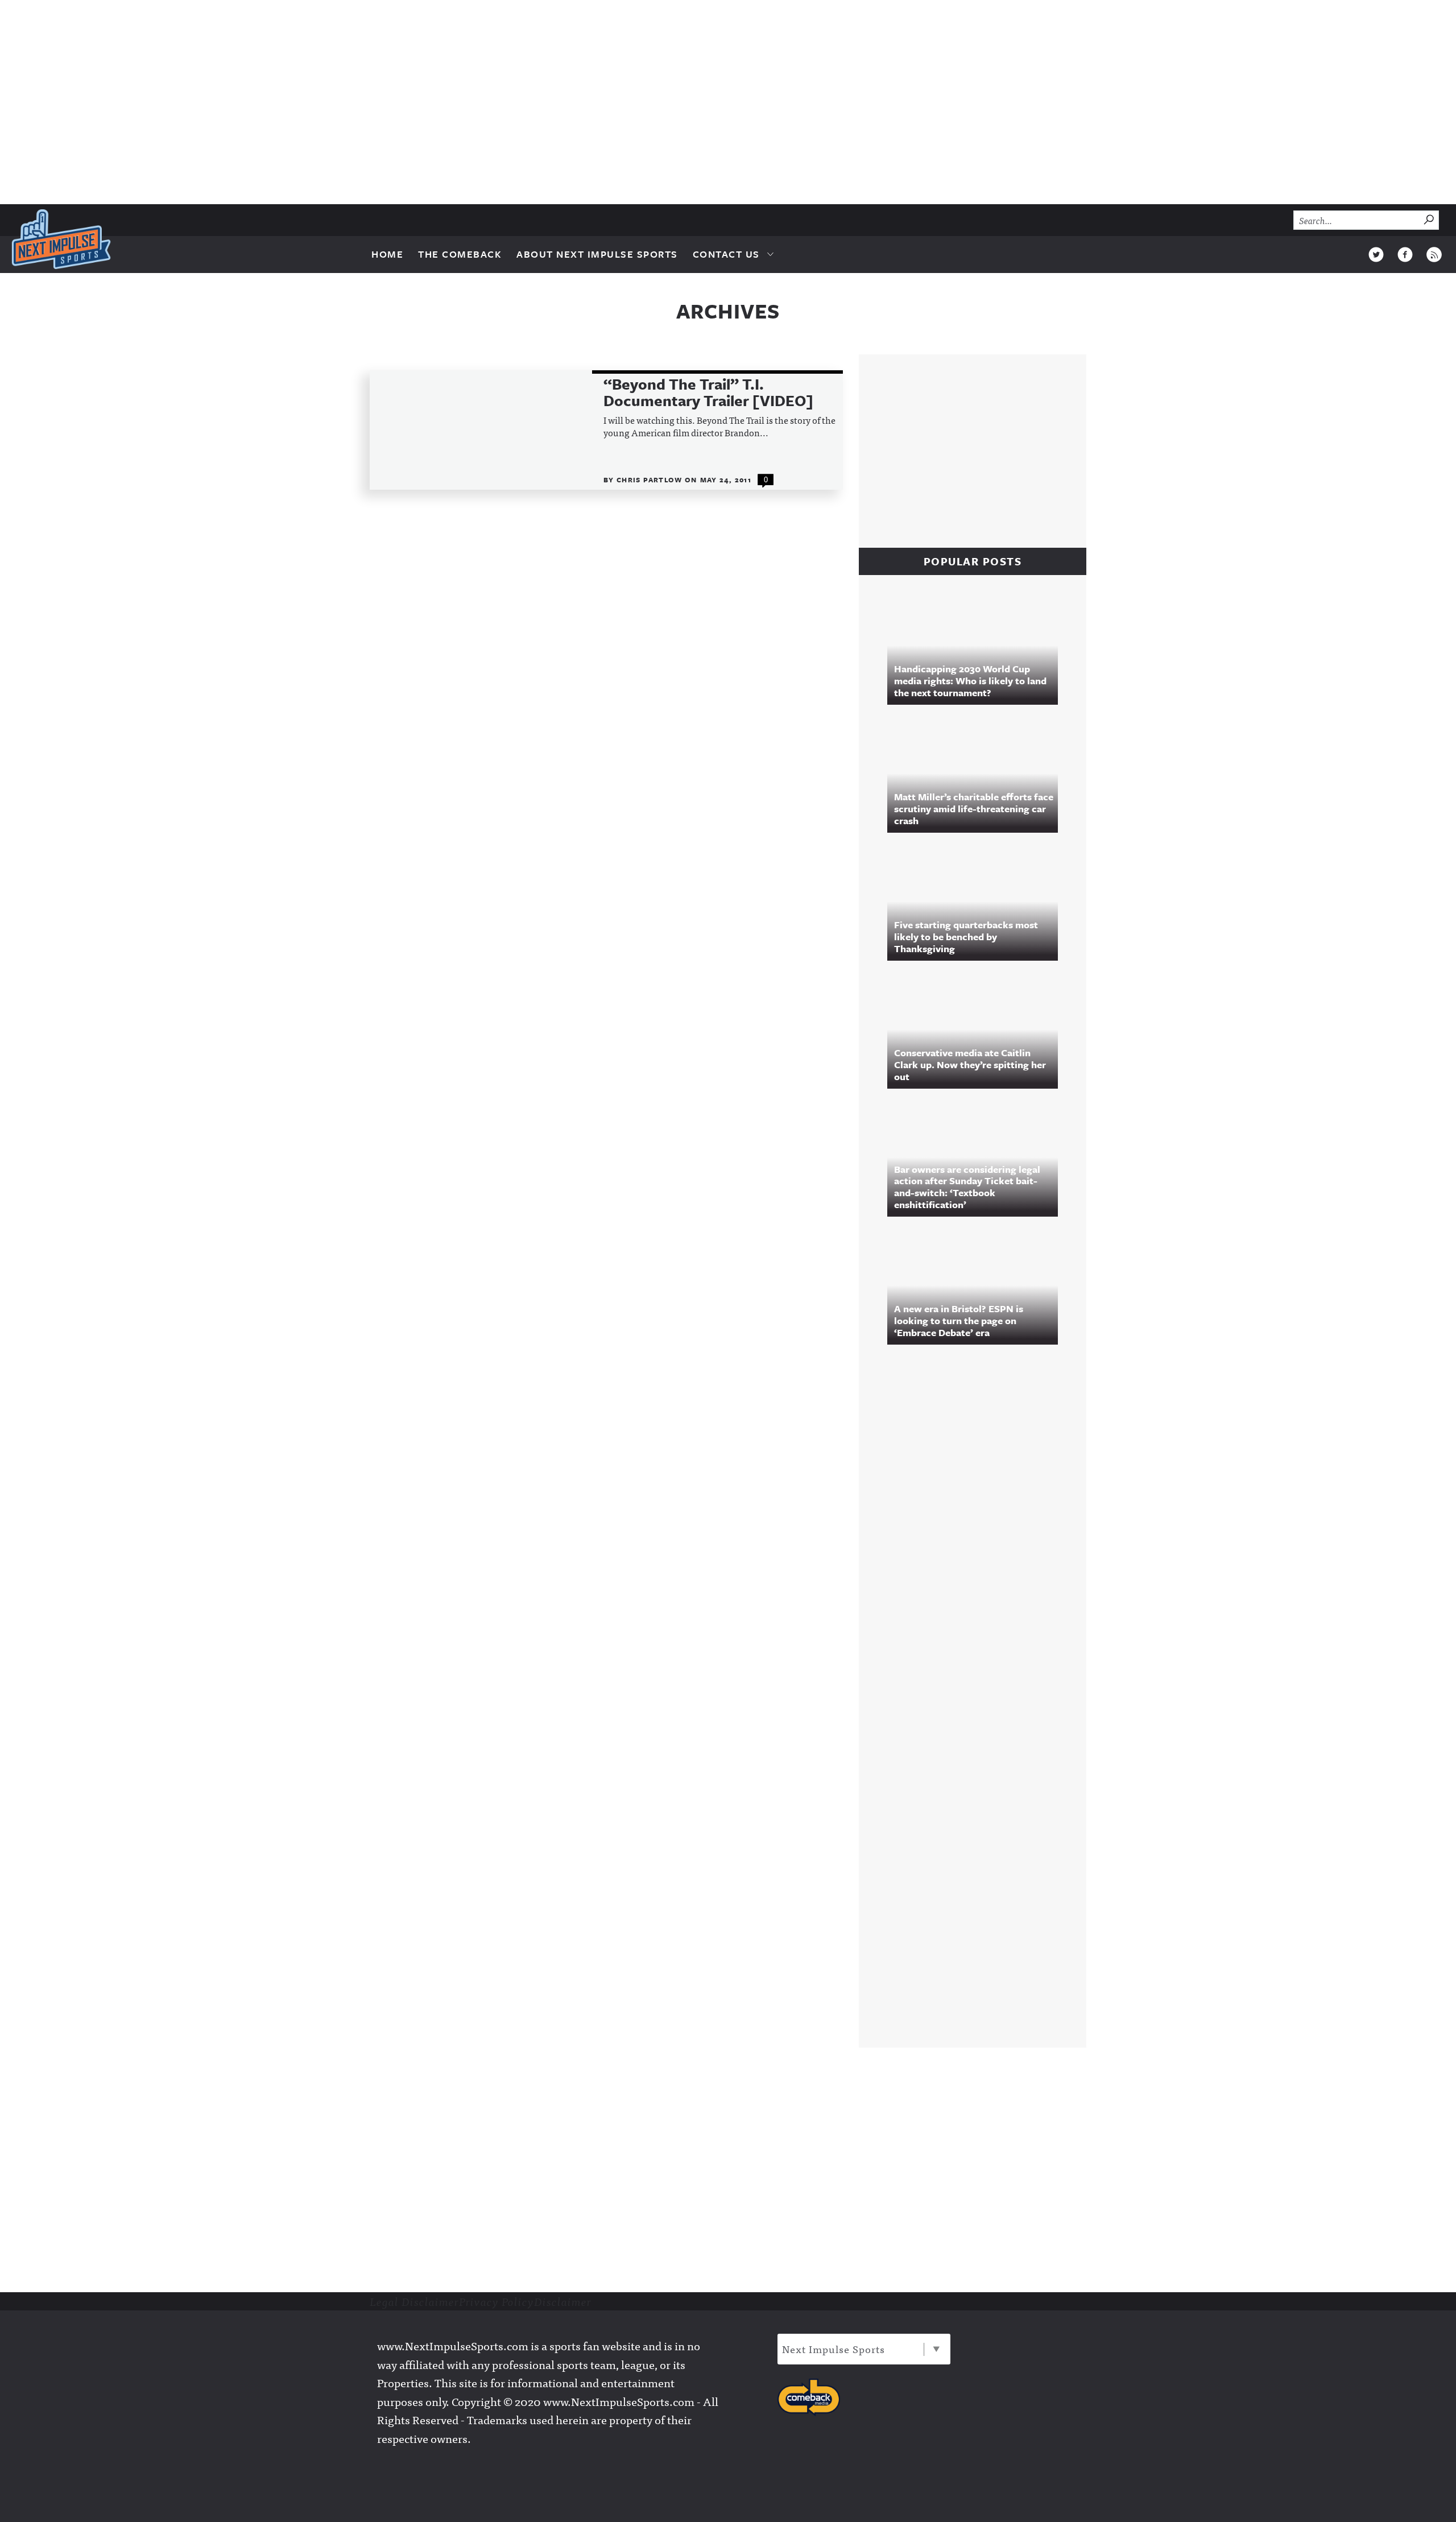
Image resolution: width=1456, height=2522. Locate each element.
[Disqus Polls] (978, 1508)
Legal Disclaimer (414, 2301)
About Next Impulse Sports (597, 254)
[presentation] (481, 430)
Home (387, 254)
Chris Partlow (651, 479)
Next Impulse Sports (834, 2349)
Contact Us (726, 254)
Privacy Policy (497, 2301)
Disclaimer (563, 2301)
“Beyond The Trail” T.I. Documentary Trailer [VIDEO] (708, 393)
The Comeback (460, 254)
